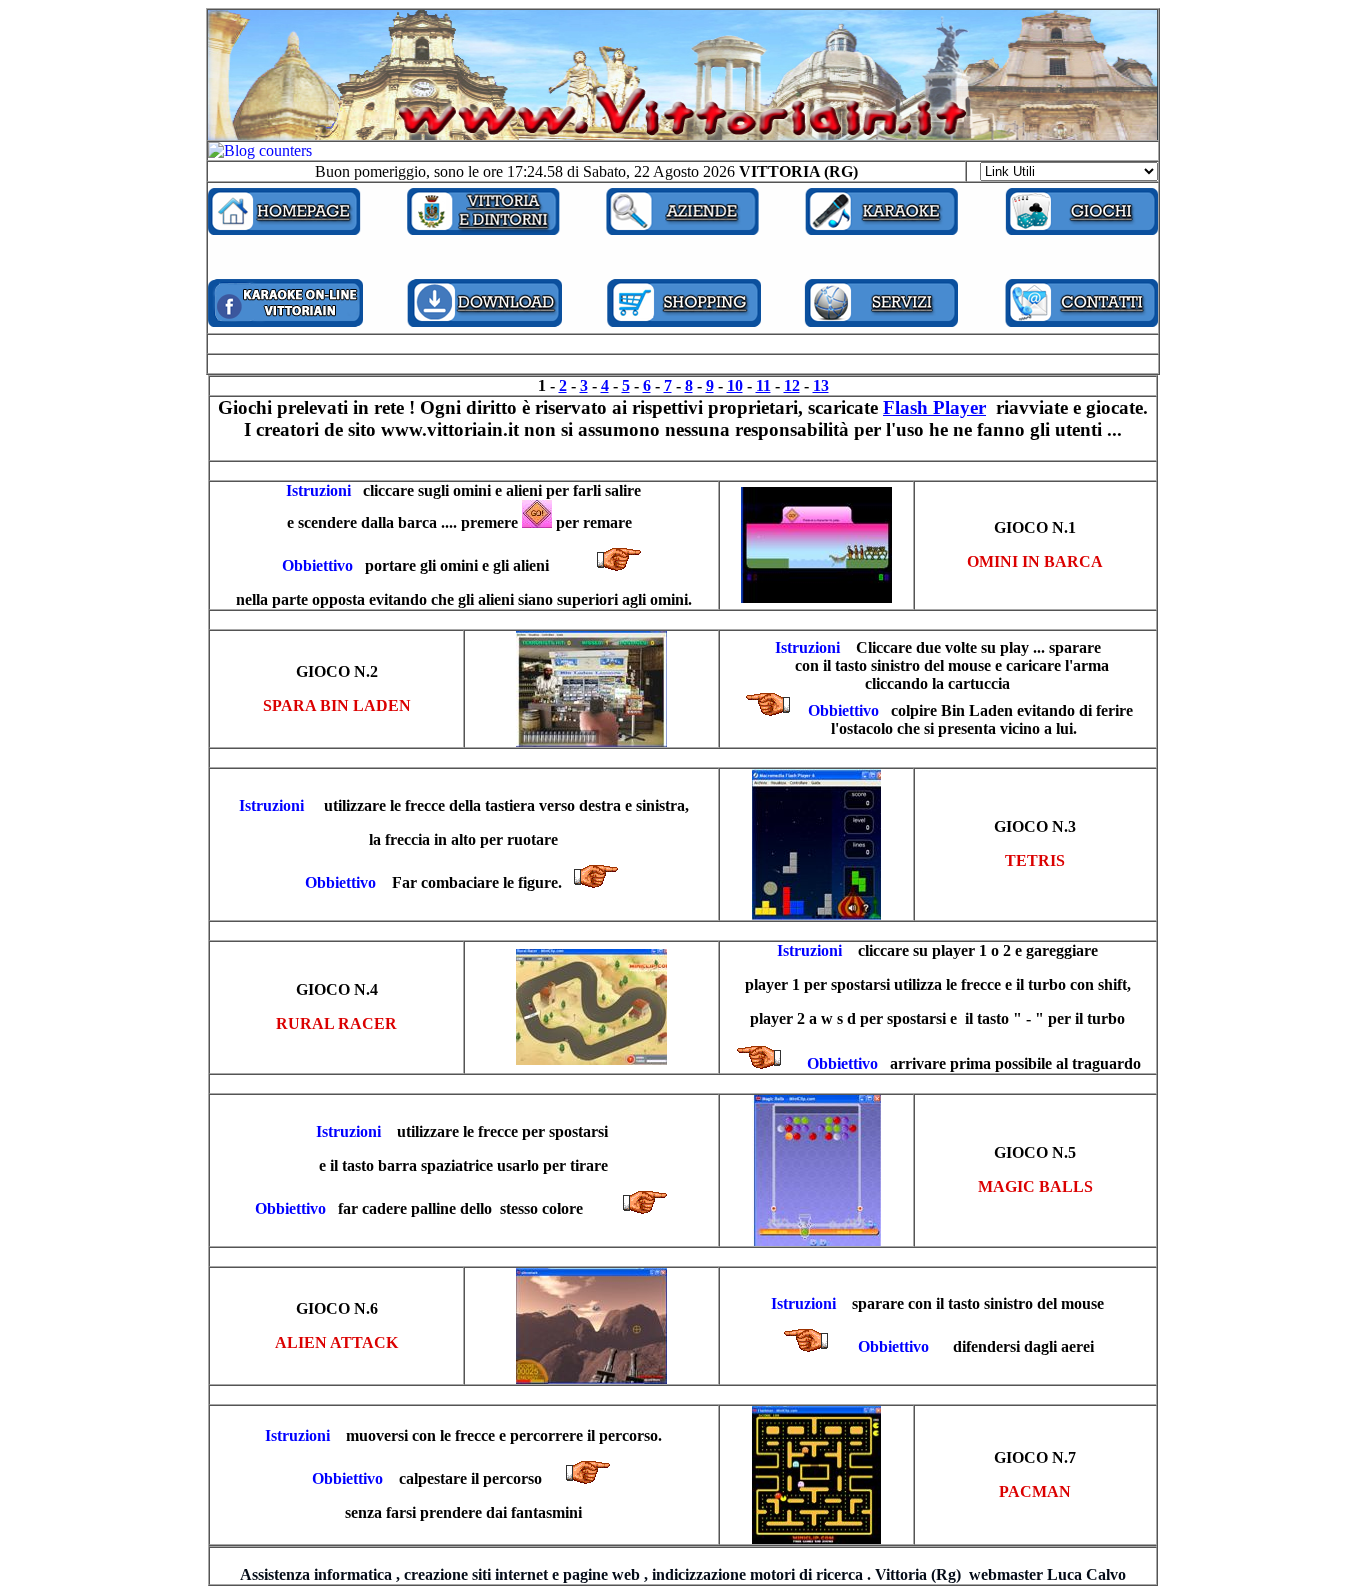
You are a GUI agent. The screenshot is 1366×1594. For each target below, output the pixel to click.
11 (763, 385)
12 (792, 385)
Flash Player (934, 407)
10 (735, 385)
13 (821, 385)
